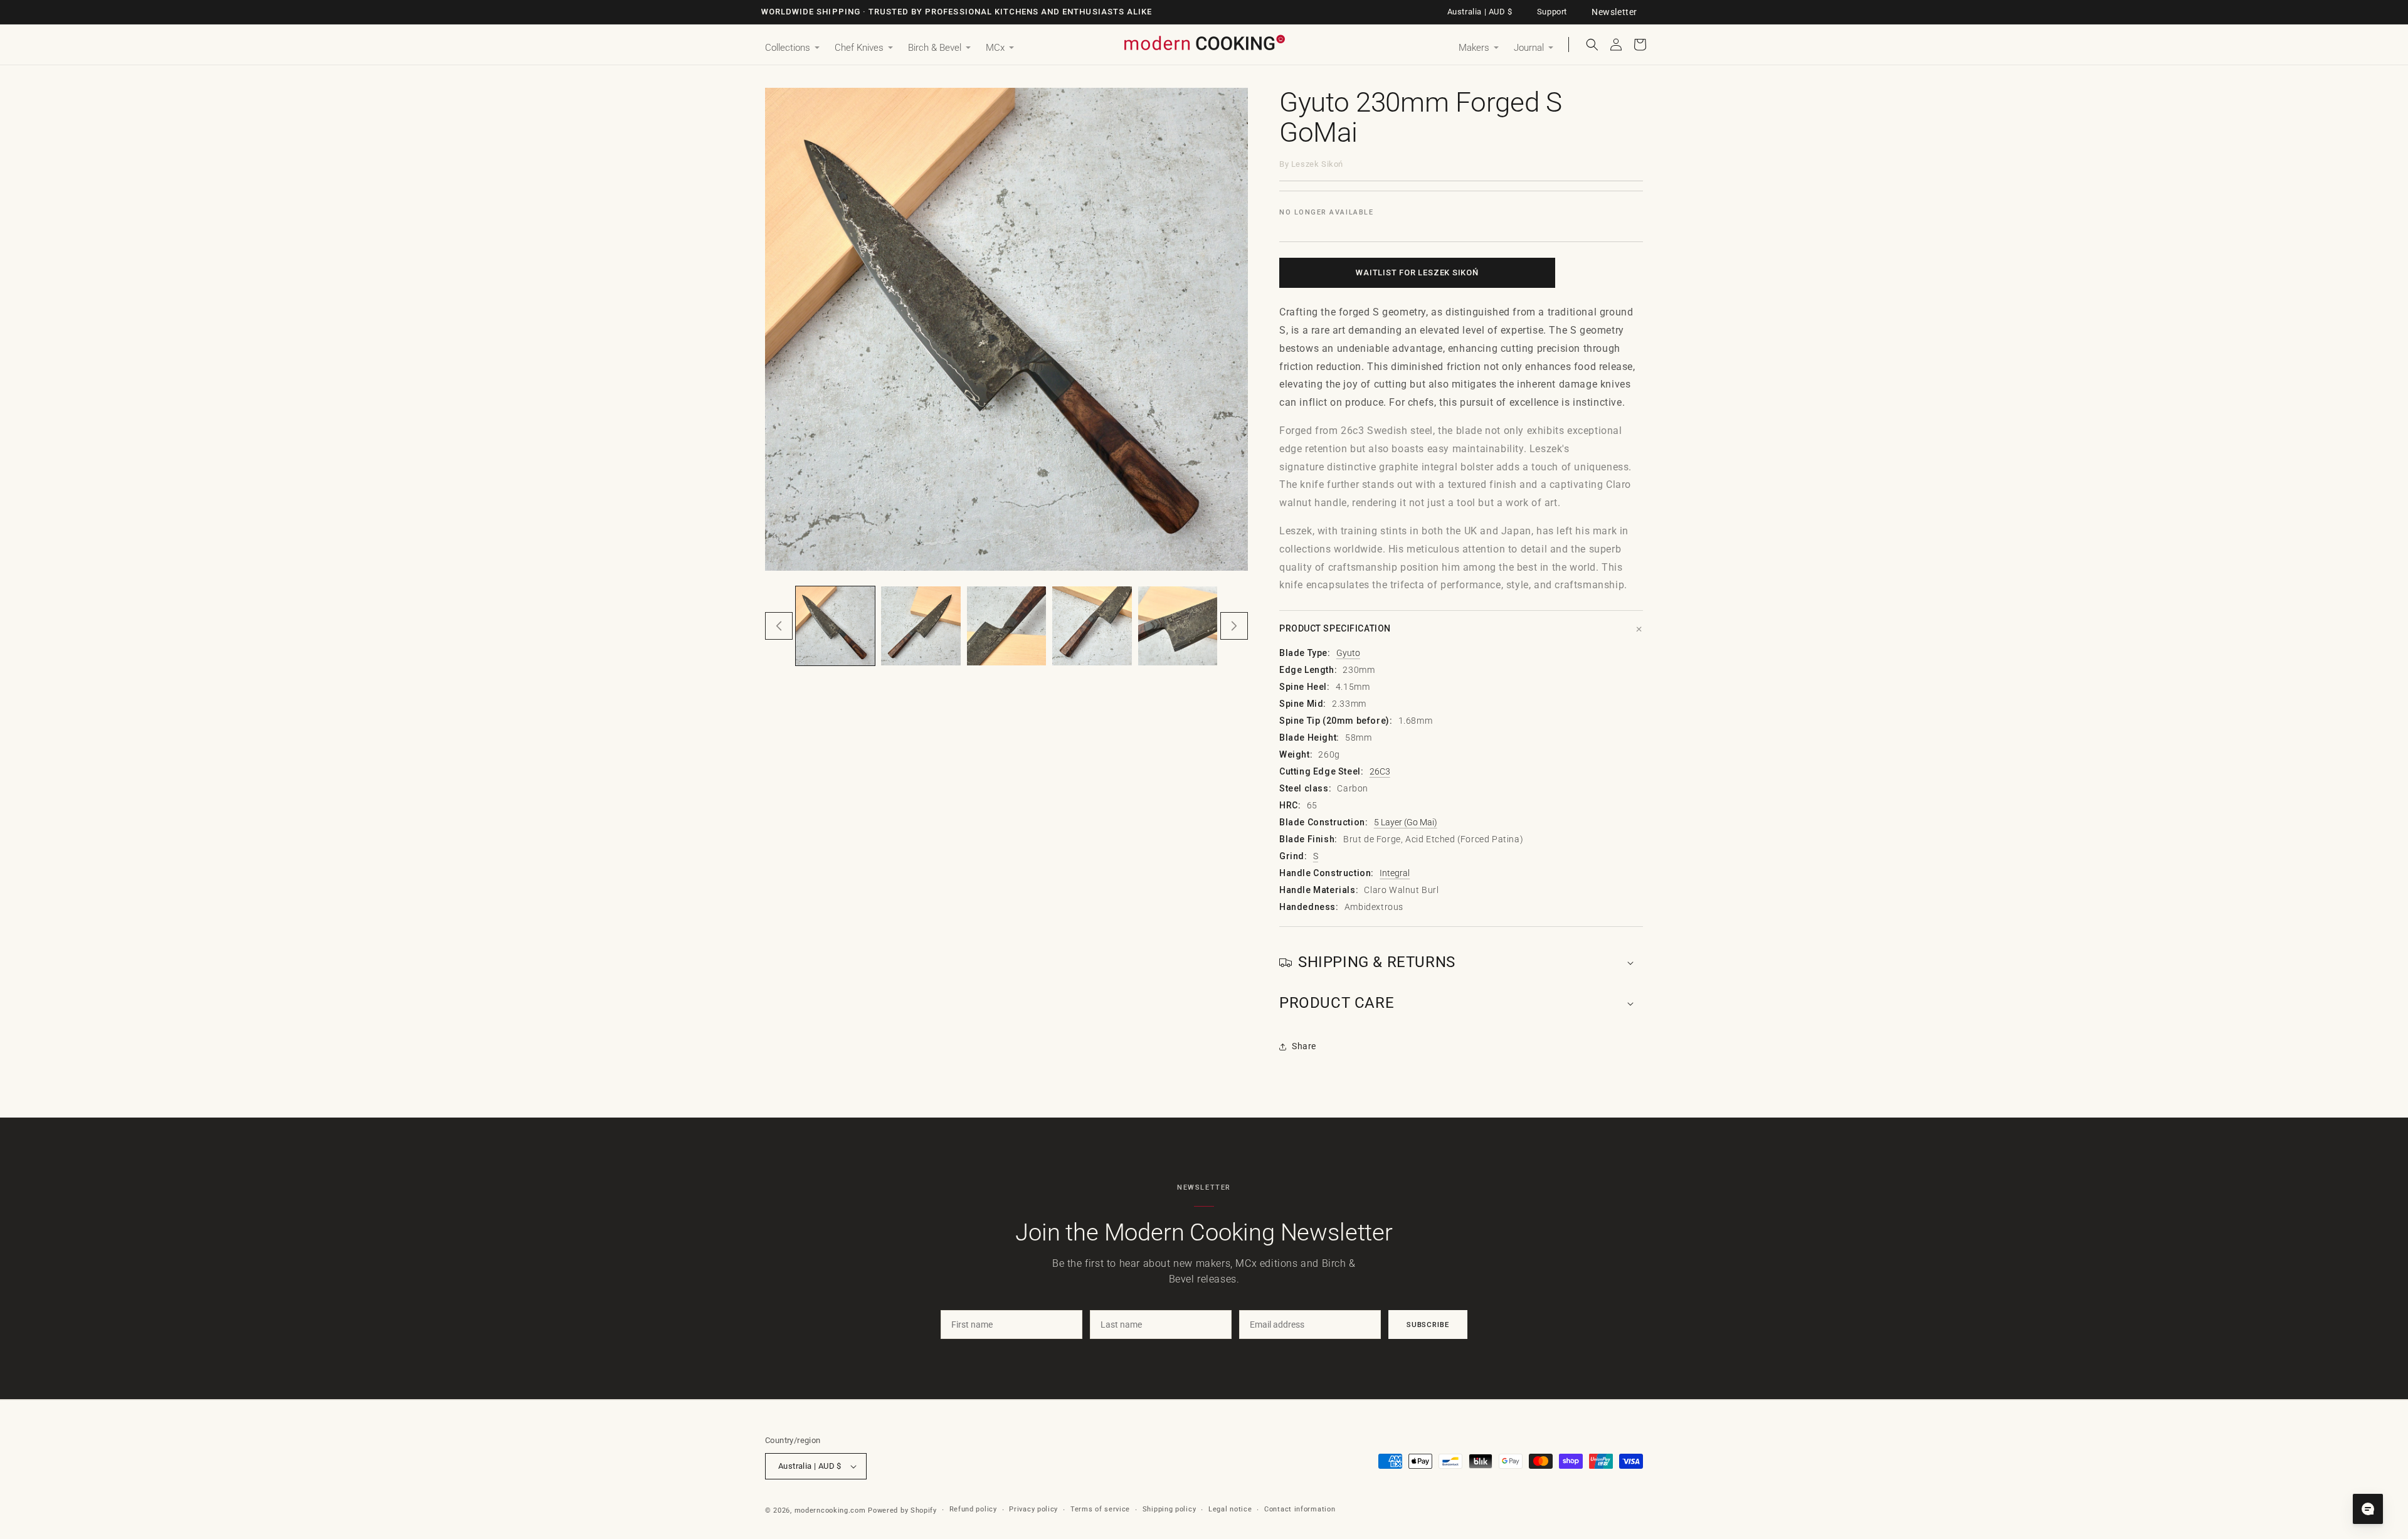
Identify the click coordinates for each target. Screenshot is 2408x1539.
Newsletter (1614, 12)
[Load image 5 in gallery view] (1178, 626)
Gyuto (1348, 653)
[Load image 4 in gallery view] (1092, 626)
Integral (1395, 873)
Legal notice (1230, 1509)
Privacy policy (1033, 1509)
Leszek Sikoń (1317, 164)
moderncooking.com (830, 1510)
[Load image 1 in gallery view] (835, 626)
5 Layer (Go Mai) (1406, 822)
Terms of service (1100, 1509)
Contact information (1300, 1509)
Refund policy (973, 1509)
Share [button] (1304, 1046)
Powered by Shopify (902, 1510)
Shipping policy (1170, 1509)
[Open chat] (2368, 1509)
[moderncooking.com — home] (1204, 44)
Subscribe (1428, 1325)
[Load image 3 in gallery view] (1006, 626)
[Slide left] (779, 626)
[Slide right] (1234, 626)
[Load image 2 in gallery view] (921, 626)
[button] (792, 48)
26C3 (1380, 771)
